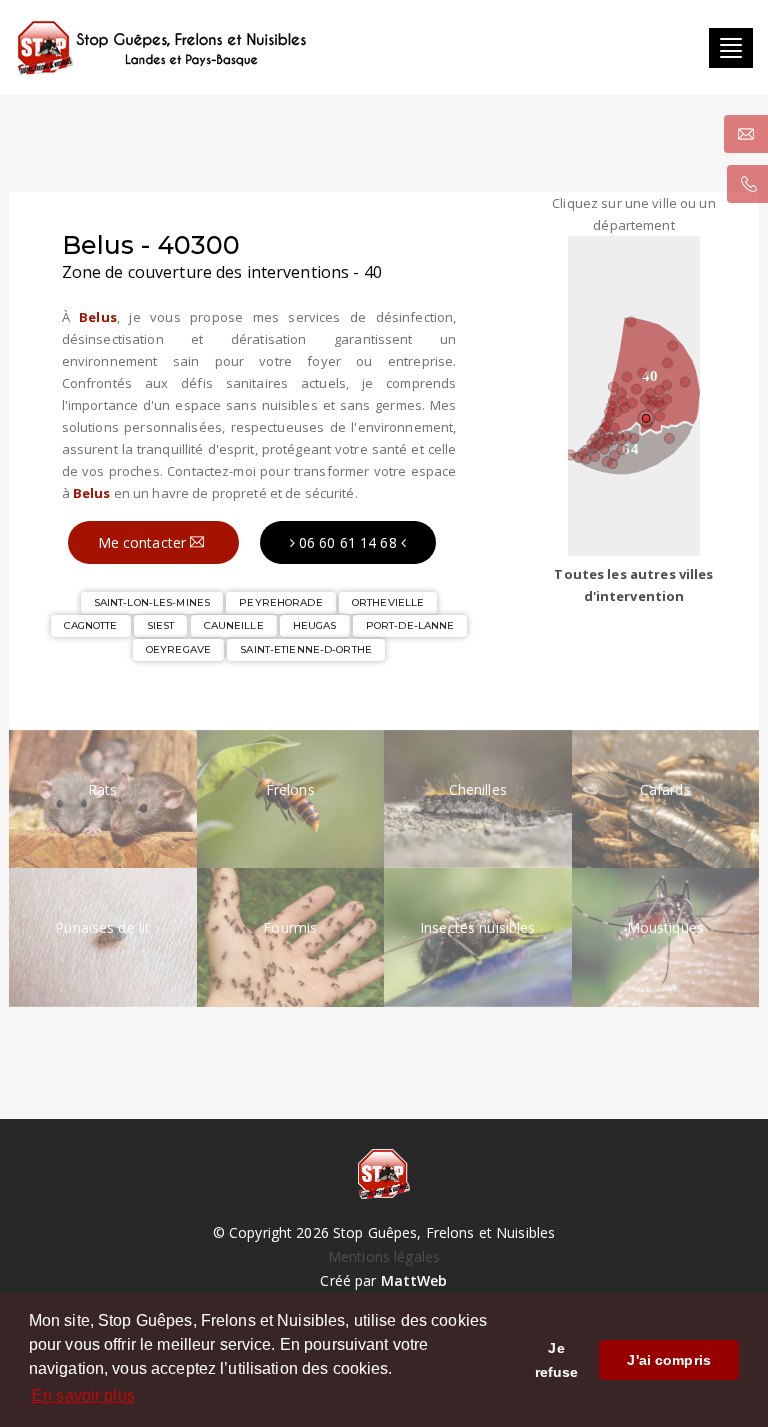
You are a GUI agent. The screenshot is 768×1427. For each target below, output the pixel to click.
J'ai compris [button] (669, 1360)
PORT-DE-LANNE (410, 625)
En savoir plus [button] (83, 1395)
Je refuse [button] (557, 1360)
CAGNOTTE (91, 625)
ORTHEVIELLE (388, 602)
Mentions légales (384, 1256)
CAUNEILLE (234, 625)
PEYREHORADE (280, 602)
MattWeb (414, 1280)
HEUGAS (315, 625)
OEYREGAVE (178, 649)
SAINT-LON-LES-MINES (152, 602)
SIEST (161, 625)
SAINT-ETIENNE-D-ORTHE (306, 649)
